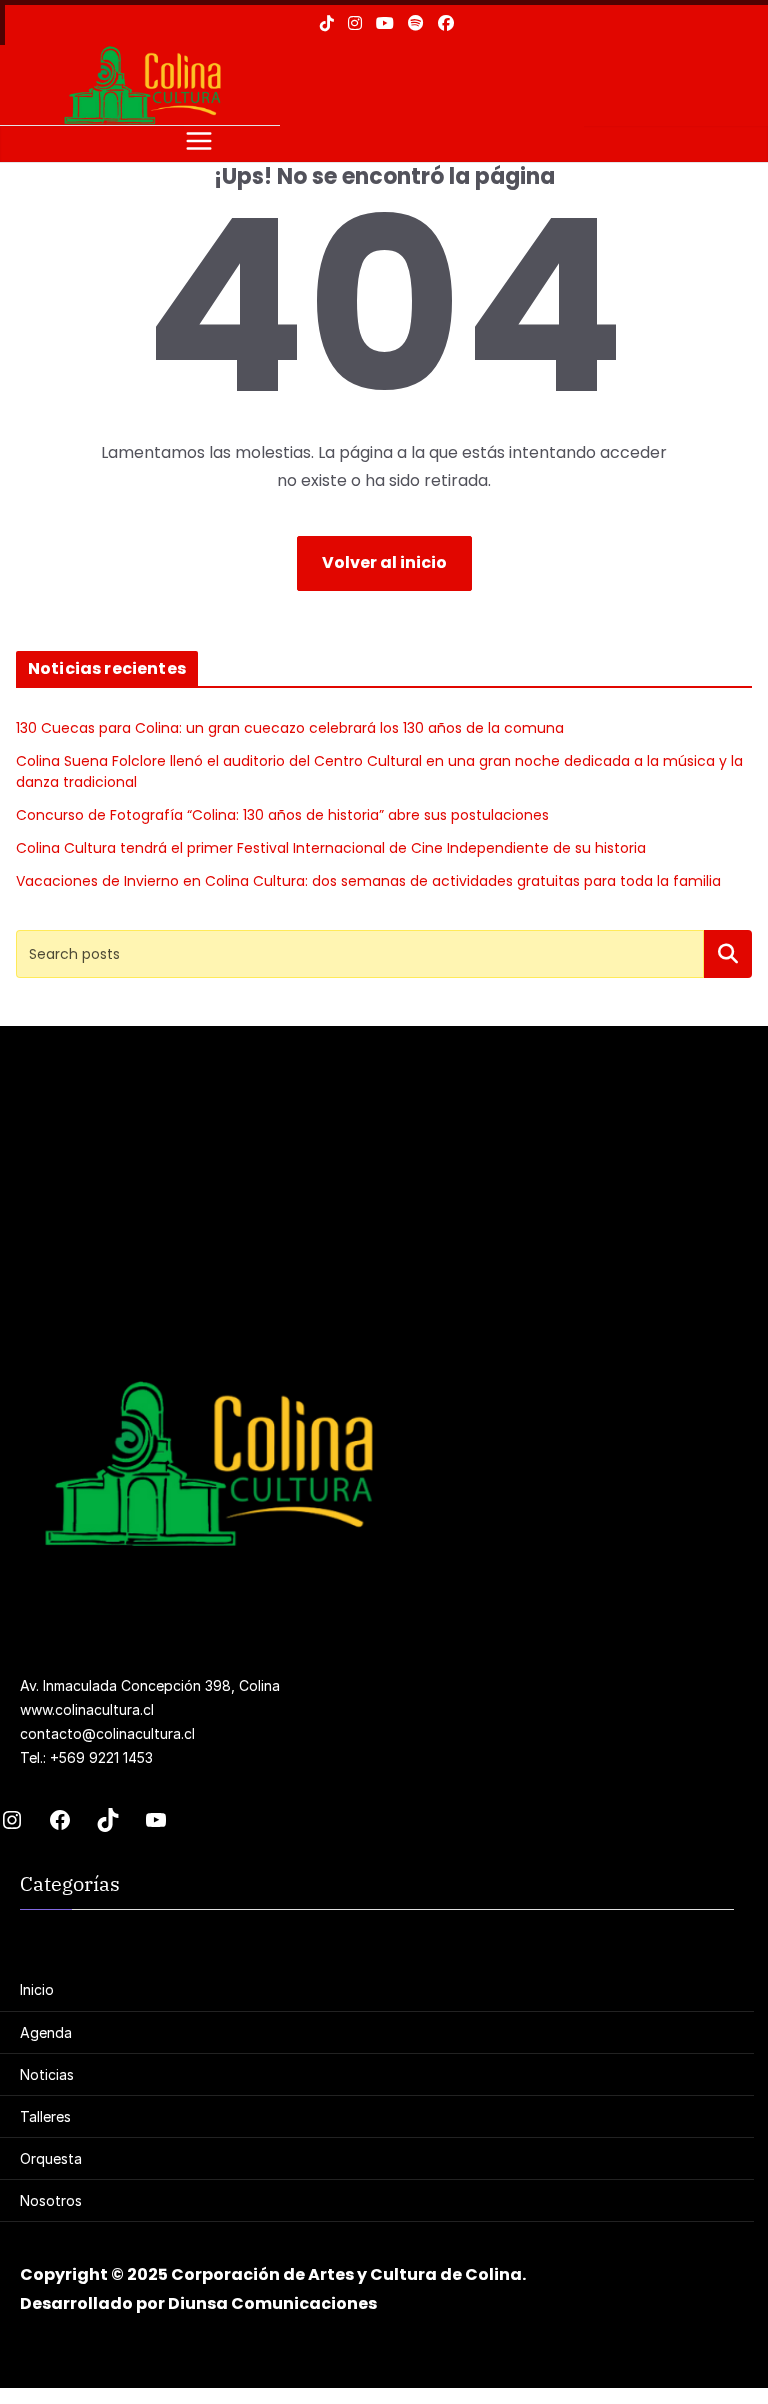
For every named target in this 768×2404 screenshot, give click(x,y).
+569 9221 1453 (101, 1757)
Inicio (37, 1989)
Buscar (728, 953)
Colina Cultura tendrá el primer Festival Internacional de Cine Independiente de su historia (331, 848)
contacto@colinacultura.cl (107, 1733)
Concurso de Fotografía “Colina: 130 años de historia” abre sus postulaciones (282, 815)
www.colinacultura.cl (87, 1709)
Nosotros (51, 2200)
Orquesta (51, 2158)
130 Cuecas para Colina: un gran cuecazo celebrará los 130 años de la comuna (290, 728)
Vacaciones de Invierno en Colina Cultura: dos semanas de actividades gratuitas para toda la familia (368, 881)
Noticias (47, 2074)
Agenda (46, 2032)
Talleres (45, 2116)
